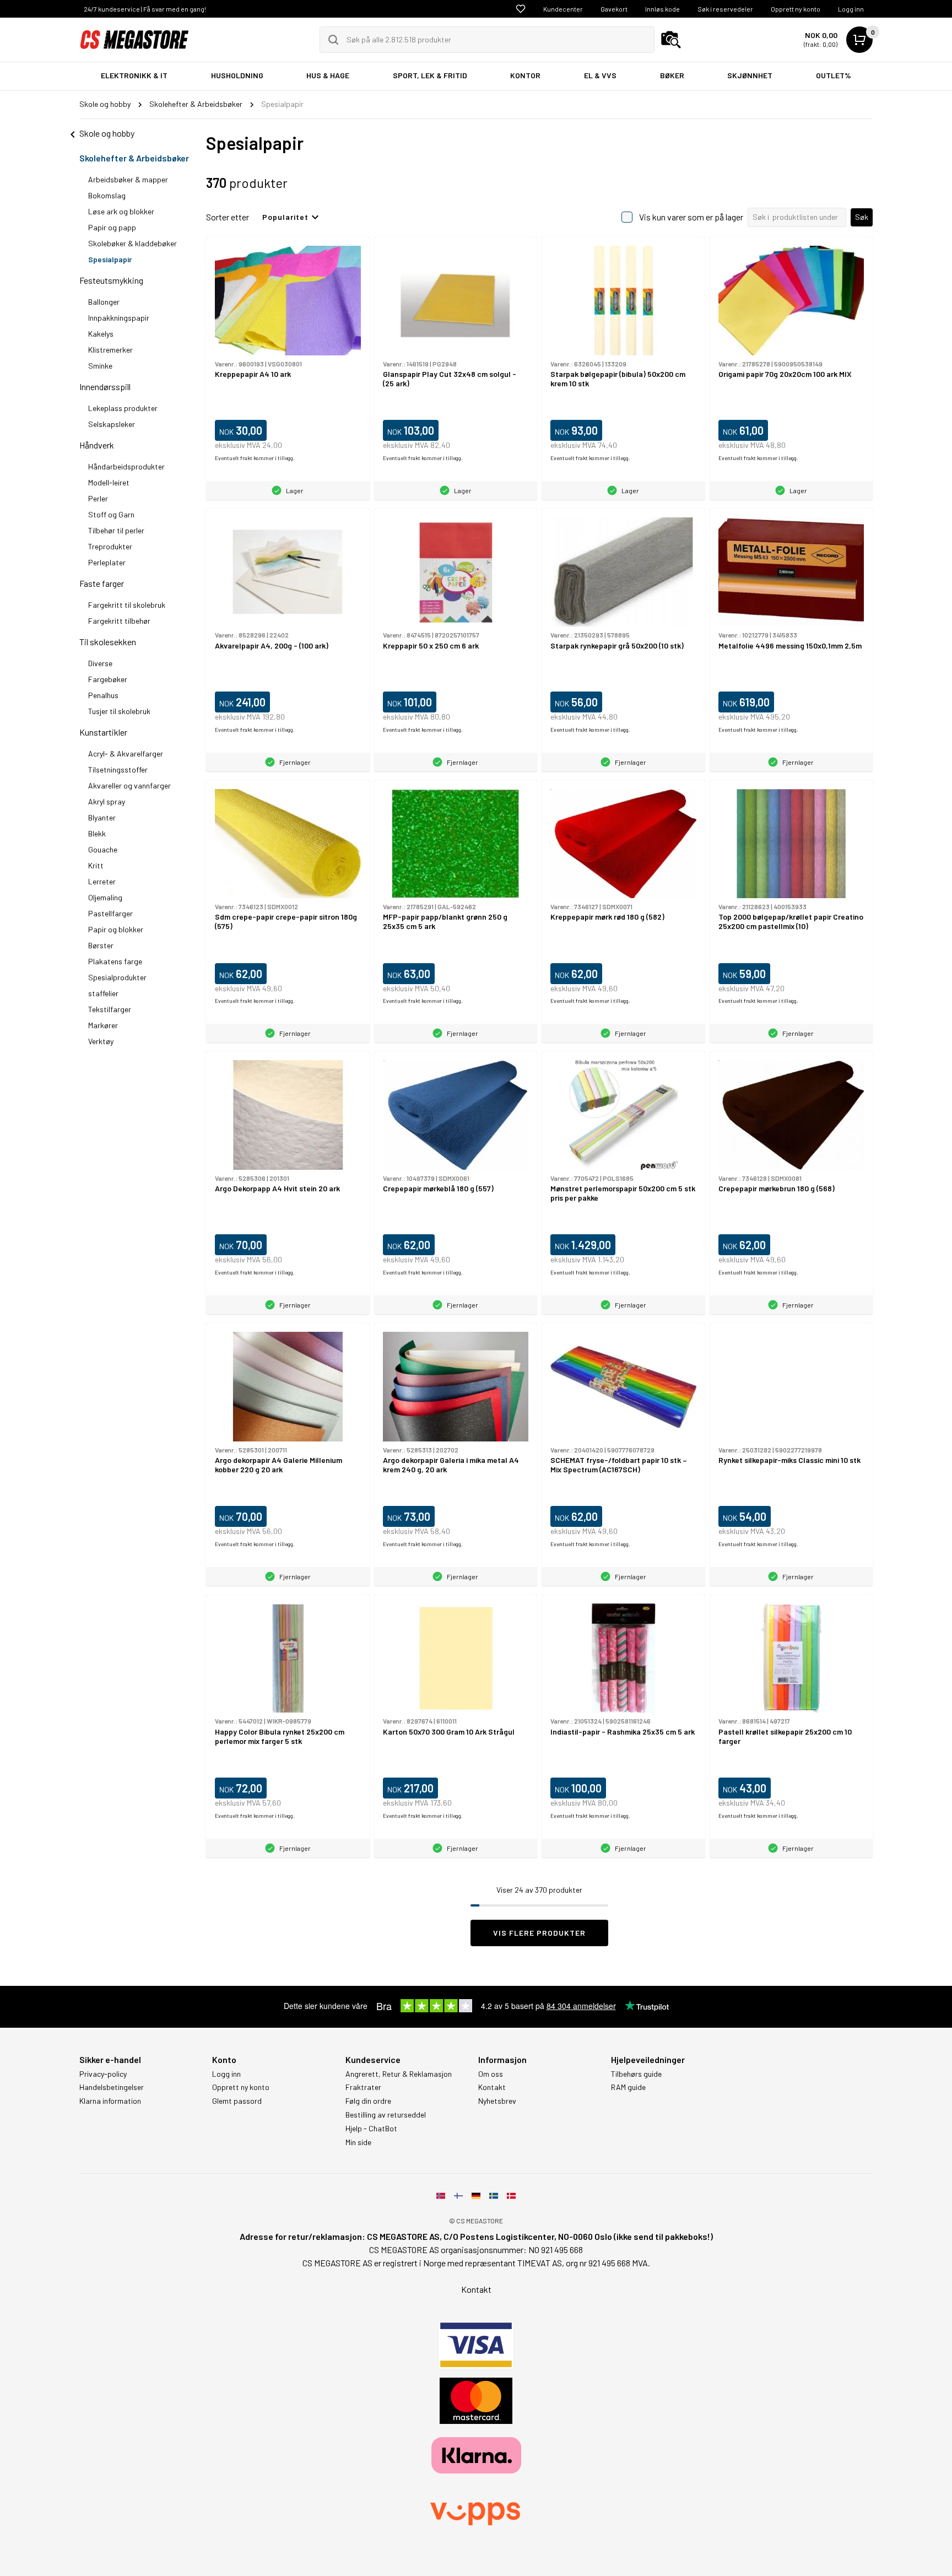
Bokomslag (107, 195)
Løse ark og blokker (121, 211)
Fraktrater (363, 2087)
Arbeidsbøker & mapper (128, 179)
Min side (358, 2142)
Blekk (97, 833)
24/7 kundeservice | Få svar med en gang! (145, 9)
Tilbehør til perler (116, 530)
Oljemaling (105, 897)
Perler (98, 498)
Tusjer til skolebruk (119, 711)
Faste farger (102, 583)
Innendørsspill (105, 387)
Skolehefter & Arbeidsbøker (134, 158)
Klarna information (110, 2101)
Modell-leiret (109, 482)
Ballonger (104, 302)
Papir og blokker (116, 929)
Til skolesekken (108, 642)
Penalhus (103, 695)
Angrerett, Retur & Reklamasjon (399, 2074)
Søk (862, 217)
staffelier (103, 993)
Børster (101, 945)
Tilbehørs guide (636, 2074)
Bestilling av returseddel (386, 2115)
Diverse (100, 663)
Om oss (491, 2074)
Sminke (100, 366)
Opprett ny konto (796, 9)
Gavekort (614, 9)
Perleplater (107, 562)
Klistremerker (110, 350)
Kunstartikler (103, 732)
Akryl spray (107, 801)
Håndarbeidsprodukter (126, 466)
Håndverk (97, 445)
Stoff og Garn (111, 514)
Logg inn (851, 9)
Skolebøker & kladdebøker (132, 243)
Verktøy (101, 1041)
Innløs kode (662, 9)
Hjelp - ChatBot (371, 2129)
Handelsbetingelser (112, 2087)
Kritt (96, 865)
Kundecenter (563, 9)
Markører (103, 1025)
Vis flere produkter (539, 1933)
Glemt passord (237, 2101)
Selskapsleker (112, 424)
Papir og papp (112, 227)
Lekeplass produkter (123, 408)
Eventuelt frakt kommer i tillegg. (255, 458)
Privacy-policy (103, 2074)
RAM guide (628, 2087)
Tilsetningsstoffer (118, 769)
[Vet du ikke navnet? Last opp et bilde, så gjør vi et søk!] (671, 40)
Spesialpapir (110, 259)
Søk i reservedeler (725, 9)
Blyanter (102, 817)
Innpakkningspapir (119, 318)
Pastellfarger (110, 913)
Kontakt (492, 2087)
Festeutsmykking (111, 280)
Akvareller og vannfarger (129, 785)
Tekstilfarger (110, 1009)
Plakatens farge (115, 961)
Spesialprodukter (117, 977)
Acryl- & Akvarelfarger (126, 754)
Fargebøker (108, 679)
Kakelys (101, 334)
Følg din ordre (368, 2101)
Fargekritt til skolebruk (127, 605)
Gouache (103, 849)
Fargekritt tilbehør (119, 621)
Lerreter (102, 881)
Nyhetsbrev (497, 2101)
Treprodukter (110, 546)
